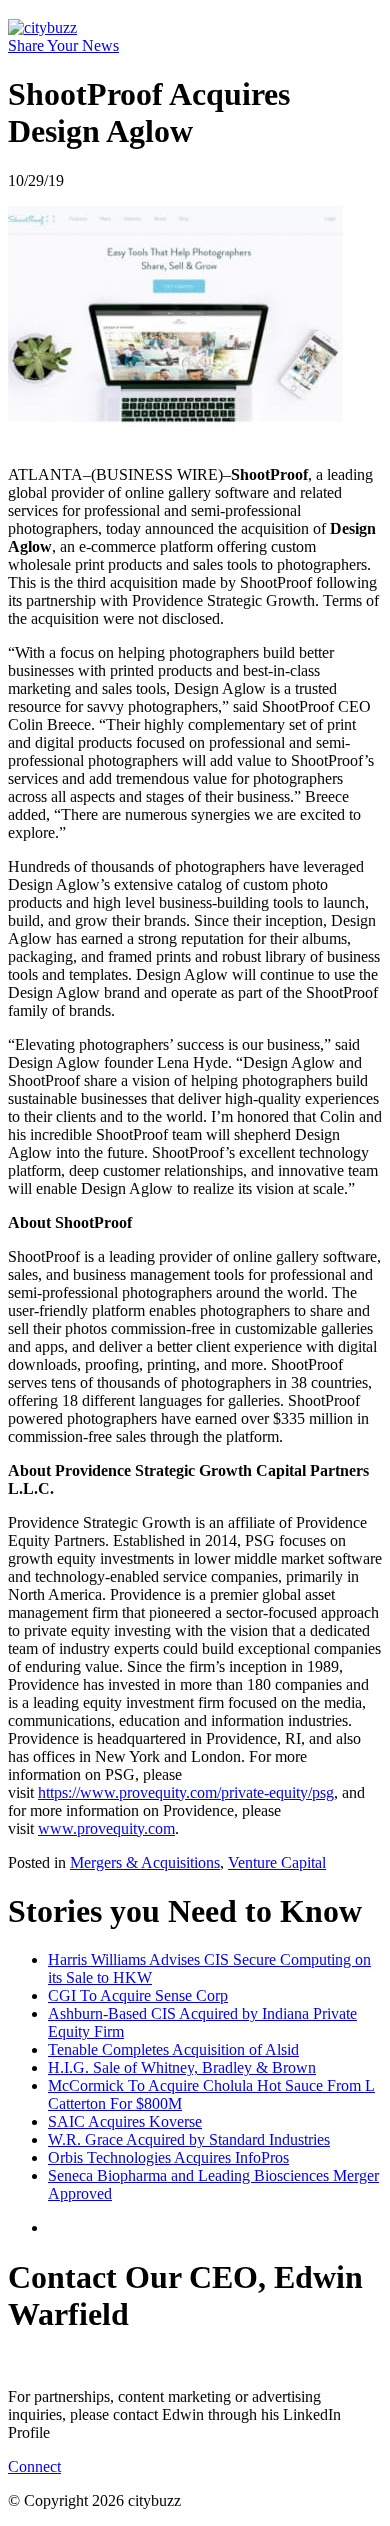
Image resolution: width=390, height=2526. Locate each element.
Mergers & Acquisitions (145, 1862)
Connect (34, 2466)
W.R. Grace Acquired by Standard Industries (189, 2139)
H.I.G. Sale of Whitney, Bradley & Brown (182, 2067)
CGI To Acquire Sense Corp (138, 1995)
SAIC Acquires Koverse (125, 2121)
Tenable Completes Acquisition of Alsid (173, 2049)
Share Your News (63, 45)
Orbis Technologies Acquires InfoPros (168, 2157)
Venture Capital (277, 1862)
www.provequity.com (106, 1828)
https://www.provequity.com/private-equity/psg (186, 1792)
